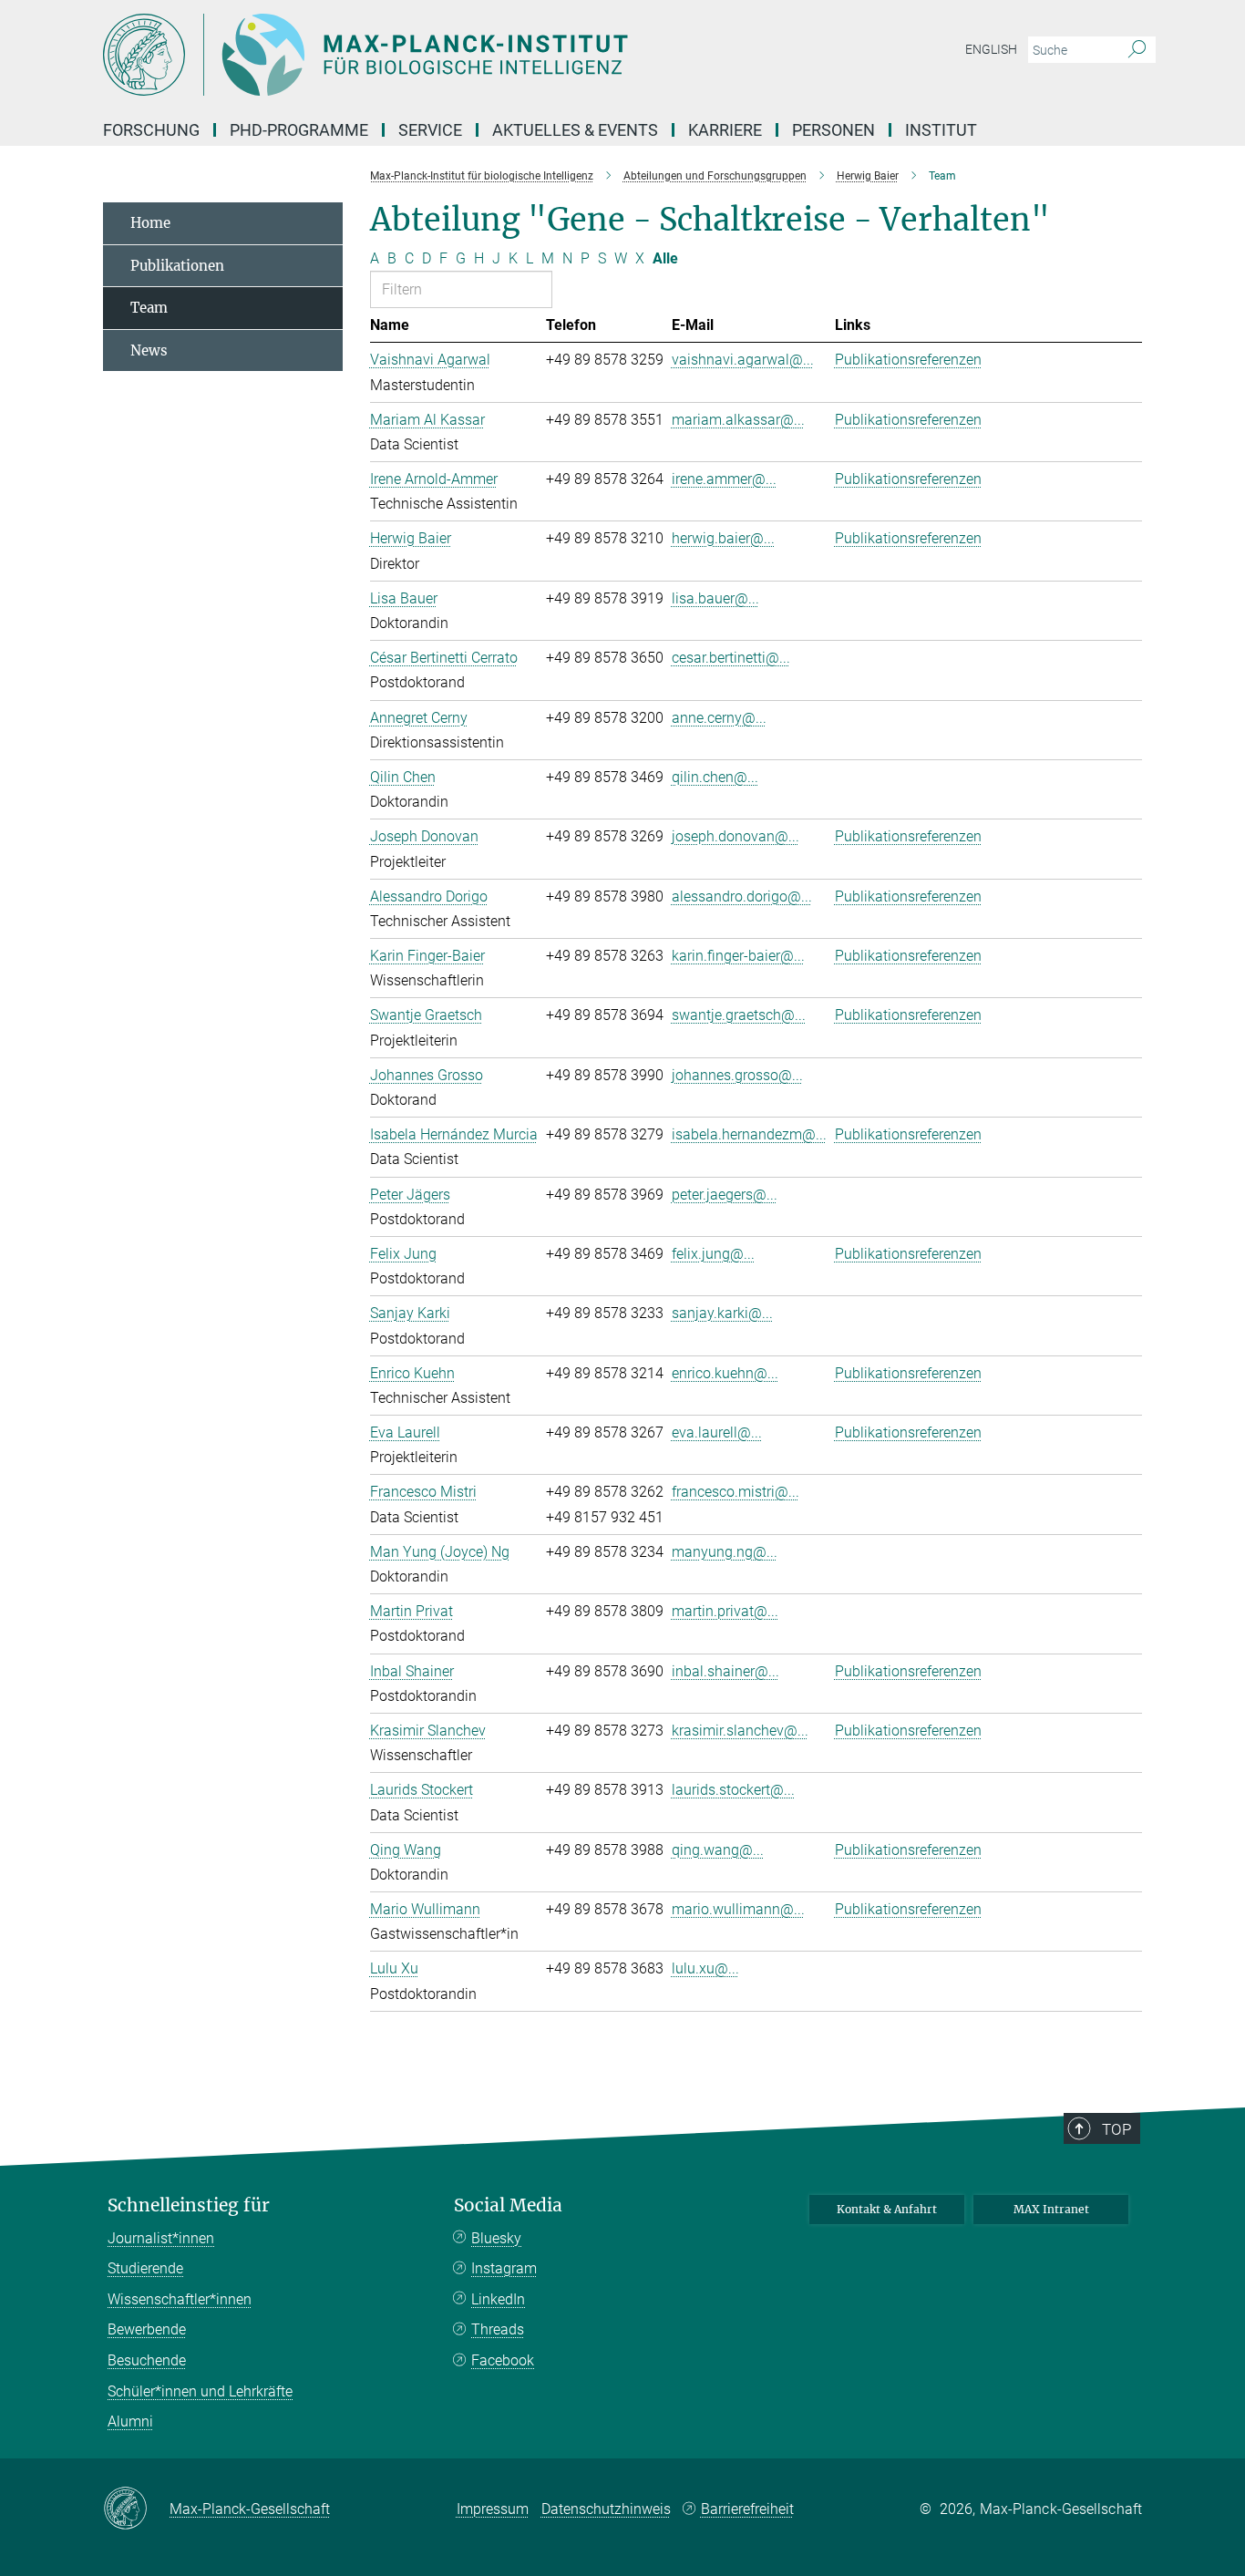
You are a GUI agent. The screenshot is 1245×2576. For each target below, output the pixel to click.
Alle (665, 258)
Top (1116, 2129)
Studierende (145, 2268)
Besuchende (147, 2360)
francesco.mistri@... (736, 1492)
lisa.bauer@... (715, 598)
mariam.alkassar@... (738, 420)
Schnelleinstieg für (189, 2205)
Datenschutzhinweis (606, 2509)
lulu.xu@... (705, 1968)
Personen (833, 130)
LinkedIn (498, 2299)
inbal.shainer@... (725, 1671)
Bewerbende (147, 2329)
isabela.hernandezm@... (749, 1134)
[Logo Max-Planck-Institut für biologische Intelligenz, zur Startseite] (445, 55)
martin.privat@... (725, 1611)
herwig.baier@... (723, 538)
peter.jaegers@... (725, 1195)
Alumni (130, 2421)
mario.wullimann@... (738, 1909)
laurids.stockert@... (733, 1790)
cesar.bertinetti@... (731, 658)
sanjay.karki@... (722, 1313)
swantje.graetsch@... (739, 1015)
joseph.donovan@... (736, 836)
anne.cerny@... (719, 718)
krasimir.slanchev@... (740, 1731)
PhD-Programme (299, 130)
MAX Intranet (1051, 2209)
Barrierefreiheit (747, 2509)
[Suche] (1137, 50)
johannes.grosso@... (737, 1075)
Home (150, 223)
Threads (498, 2329)
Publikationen (177, 266)
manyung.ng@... (725, 1552)
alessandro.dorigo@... (742, 896)
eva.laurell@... (717, 1432)
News (149, 350)
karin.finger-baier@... (738, 956)
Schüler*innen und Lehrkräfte (200, 2391)
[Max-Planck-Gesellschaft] (136, 2509)
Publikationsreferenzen (908, 360)
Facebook (503, 2360)
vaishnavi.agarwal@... (743, 360)
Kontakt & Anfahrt (887, 2209)
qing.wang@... (718, 1850)
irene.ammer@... (724, 479)
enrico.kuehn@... (725, 1373)
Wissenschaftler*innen (180, 2299)
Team (149, 308)
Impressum (493, 2509)
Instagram (504, 2268)
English (991, 49)
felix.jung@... (713, 1254)
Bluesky (496, 2238)
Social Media (508, 2205)
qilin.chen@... (715, 777)
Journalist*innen (161, 2238)
